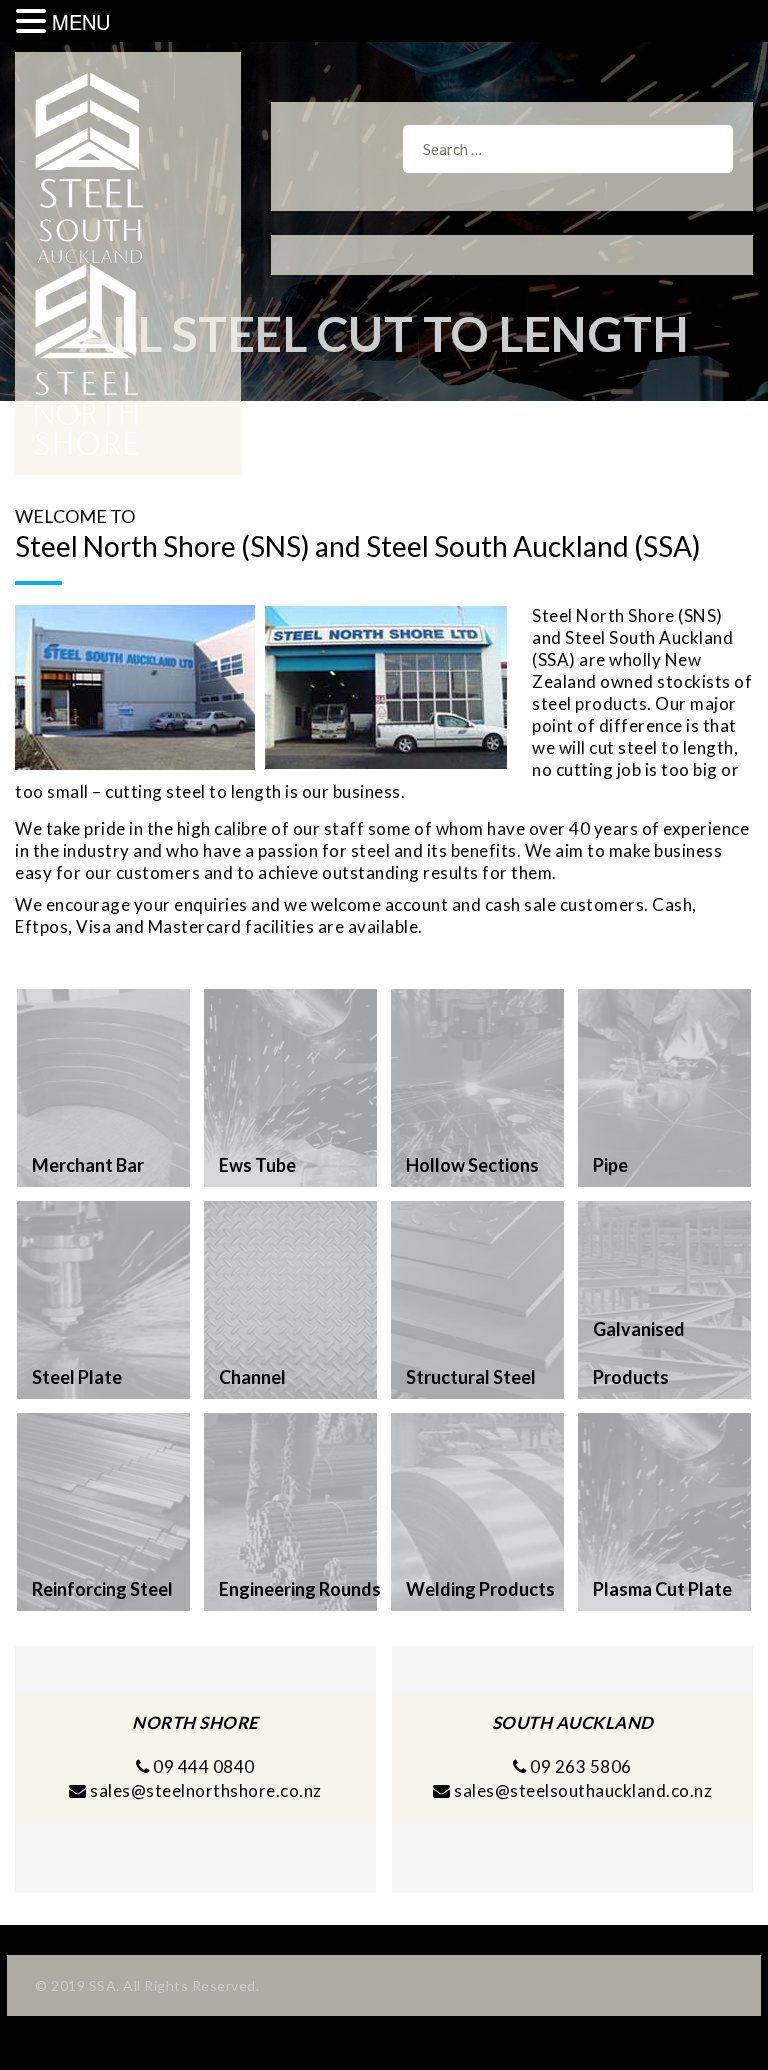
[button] (34, 21)
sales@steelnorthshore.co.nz (206, 1790)
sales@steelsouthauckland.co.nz (583, 1790)
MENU (81, 21)
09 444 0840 (202, 1766)
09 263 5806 (579, 1766)
